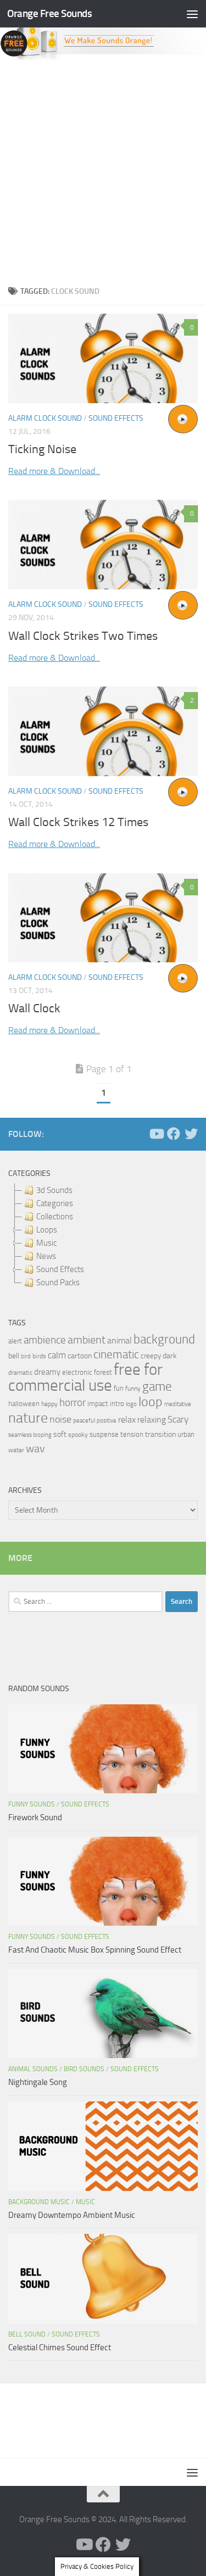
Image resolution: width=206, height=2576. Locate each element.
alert (15, 1341)
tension (132, 1434)
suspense (104, 1434)
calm (57, 1355)
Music (85, 2202)
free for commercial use (85, 1378)
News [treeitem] (46, 1256)
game (157, 1387)
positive (107, 1421)
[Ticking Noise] (103, 358)
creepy (151, 1356)
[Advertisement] (103, 170)
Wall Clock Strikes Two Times (83, 636)
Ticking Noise (42, 449)
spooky (78, 1435)
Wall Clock (34, 1008)
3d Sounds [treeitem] (54, 1190)
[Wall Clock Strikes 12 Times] (103, 731)
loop (151, 1401)
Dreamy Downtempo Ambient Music (72, 2215)
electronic (77, 1372)
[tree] (103, 1236)
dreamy (47, 1372)
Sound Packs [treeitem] (58, 1283)
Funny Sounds (32, 1804)
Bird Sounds (84, 2069)
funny (133, 1389)
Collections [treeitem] (55, 1217)
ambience (45, 1340)
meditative (178, 1404)
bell (14, 1356)
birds (39, 1356)
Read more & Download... (54, 471)
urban (186, 1434)
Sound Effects (116, 418)
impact (98, 1404)
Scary (178, 1420)
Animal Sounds (33, 2069)
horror (73, 1403)
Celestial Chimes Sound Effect (60, 2348)
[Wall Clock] (103, 918)
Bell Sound (27, 2334)
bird (26, 1356)
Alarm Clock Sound (45, 418)
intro (117, 1404)
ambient (87, 1340)
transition (160, 1434)
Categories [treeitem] (55, 1203)
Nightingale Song (38, 2082)
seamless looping (30, 1435)
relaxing (152, 1420)
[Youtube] (156, 1134)
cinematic (116, 1354)
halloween (24, 1404)
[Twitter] (191, 1134)
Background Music (39, 2202)
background (164, 1339)
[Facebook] (174, 1134)
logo (131, 1404)
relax (127, 1420)
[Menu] (192, 14)
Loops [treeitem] (47, 1230)
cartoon (80, 1356)
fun (119, 1388)
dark (170, 1356)
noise (60, 1419)
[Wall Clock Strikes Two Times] (103, 545)
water (16, 1450)
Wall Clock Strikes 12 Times (78, 822)
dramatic (20, 1373)
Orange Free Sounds (49, 13)
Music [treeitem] (46, 1243)
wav (35, 1448)
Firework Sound (35, 1817)
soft (60, 1434)
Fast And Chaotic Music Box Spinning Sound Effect (95, 1950)
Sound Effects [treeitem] (60, 1269)
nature (28, 1418)
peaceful (84, 1420)
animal (119, 1340)
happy (49, 1404)
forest (103, 1372)
